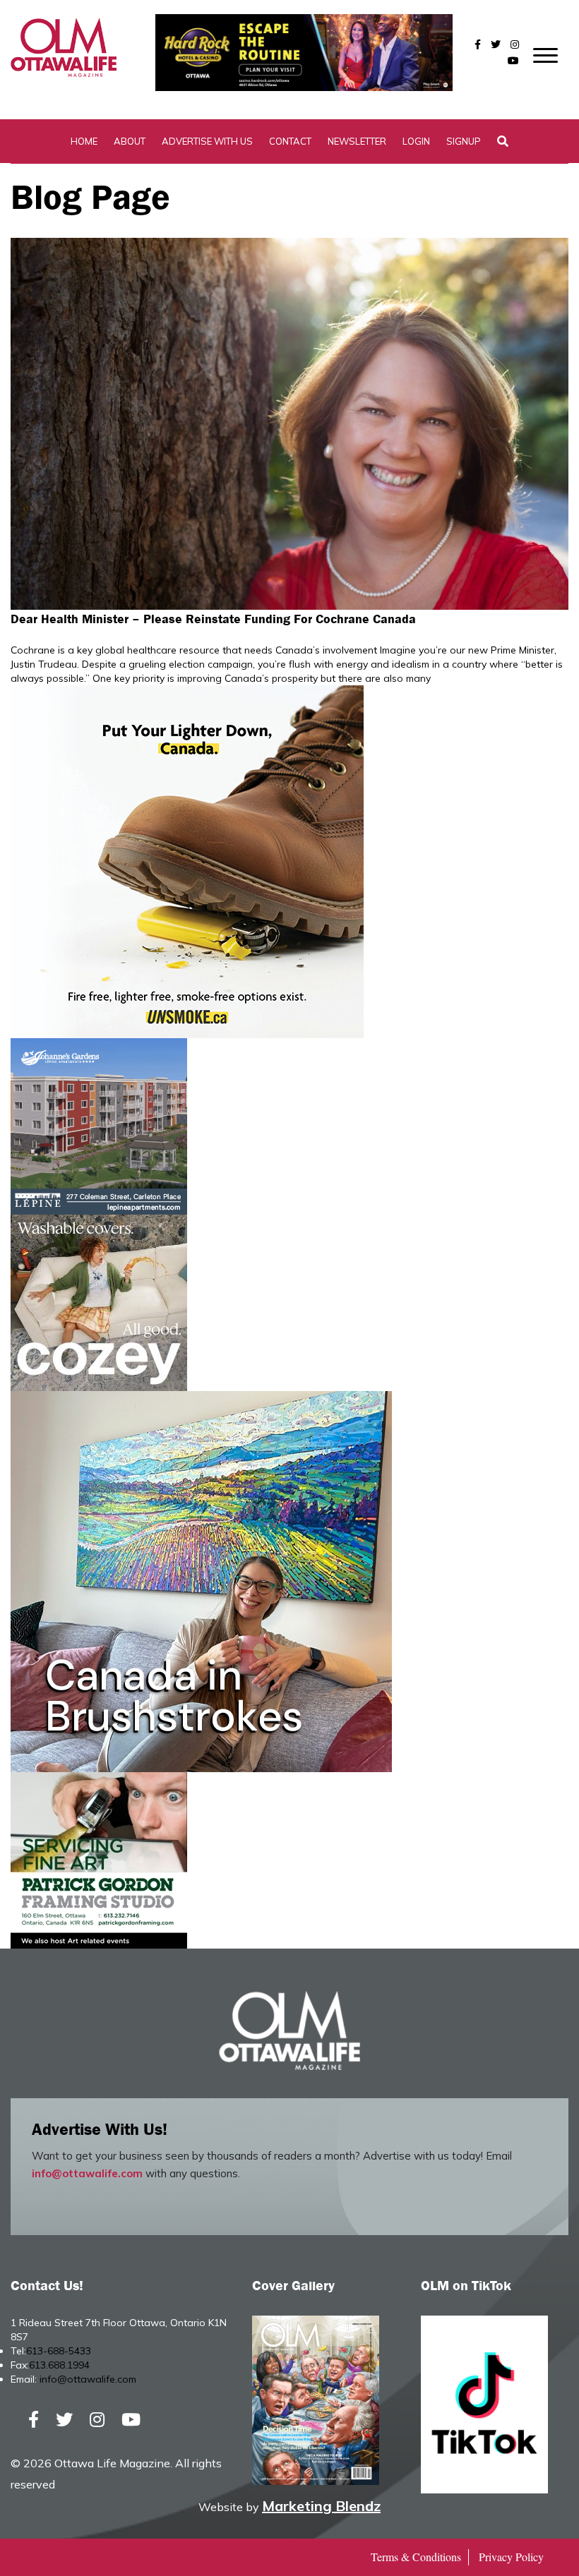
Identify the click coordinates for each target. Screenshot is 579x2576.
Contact (290, 141)
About (130, 141)
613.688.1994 (59, 2365)
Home (84, 141)
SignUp (464, 141)
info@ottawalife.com (87, 2173)
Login (416, 141)
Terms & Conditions (416, 2557)
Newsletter (357, 141)
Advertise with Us (207, 141)
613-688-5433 (59, 2351)
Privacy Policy (511, 2557)
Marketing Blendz (321, 2506)
